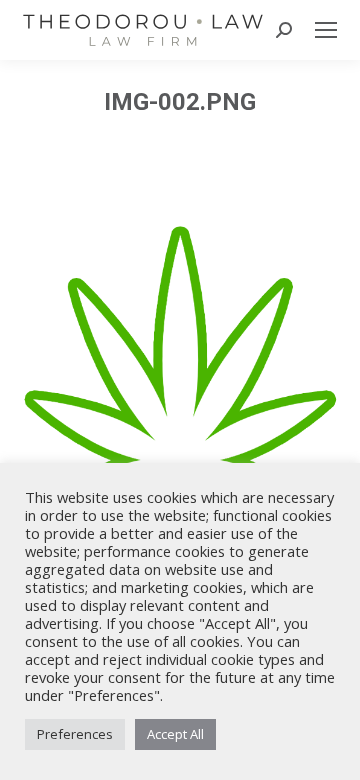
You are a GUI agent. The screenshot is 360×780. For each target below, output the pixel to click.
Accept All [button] (175, 734)
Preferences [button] (75, 734)
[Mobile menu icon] (326, 30)
